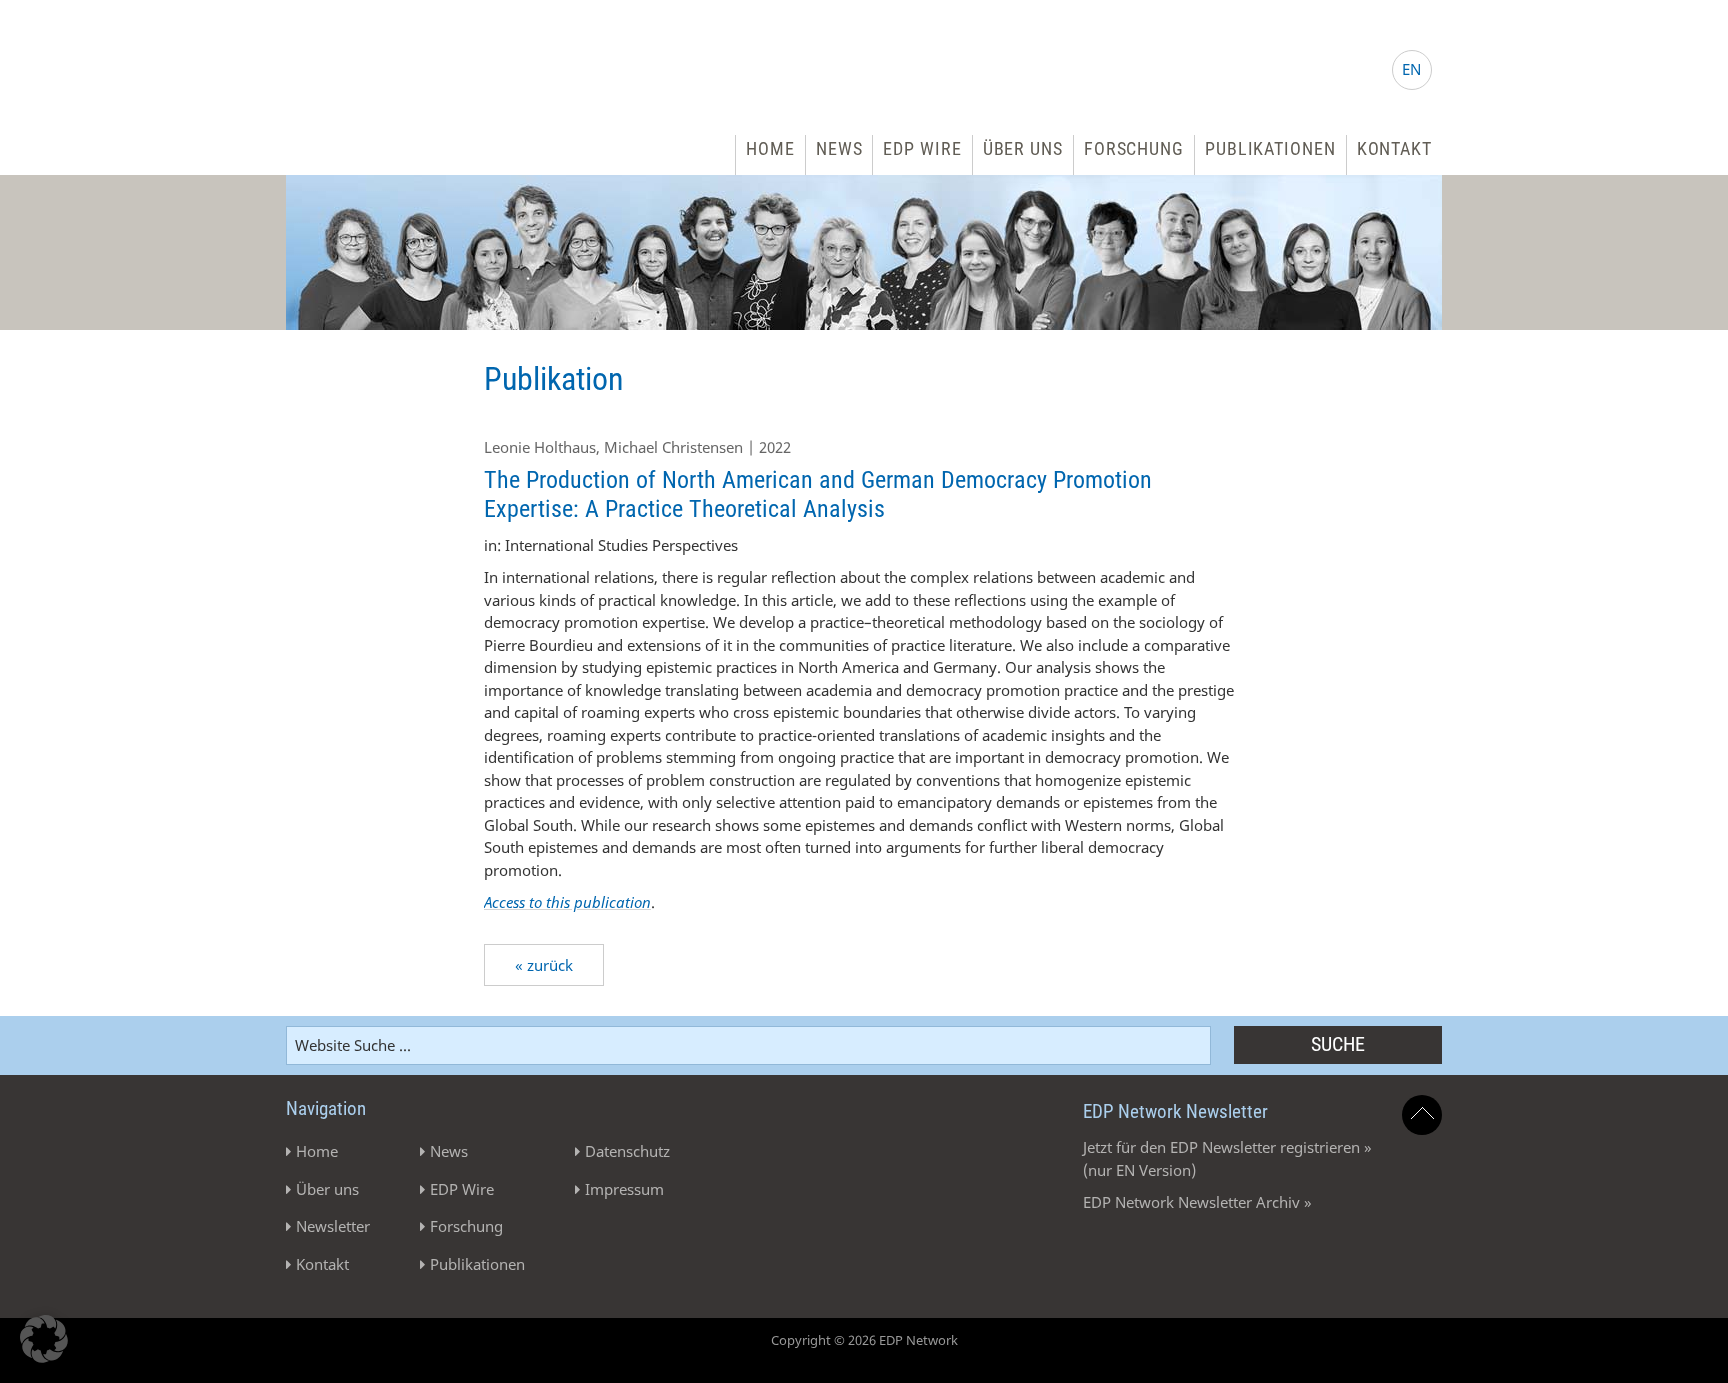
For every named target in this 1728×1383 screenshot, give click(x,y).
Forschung (1134, 148)
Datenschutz (627, 1151)
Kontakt (1394, 148)
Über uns (1023, 148)
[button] (44, 1339)
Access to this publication (567, 902)
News (839, 148)
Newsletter (333, 1226)
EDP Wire (922, 148)
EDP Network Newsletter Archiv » (1197, 1202)
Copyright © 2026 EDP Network (864, 1340)
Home (770, 148)
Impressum (624, 1189)
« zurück (544, 965)
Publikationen (1270, 148)
